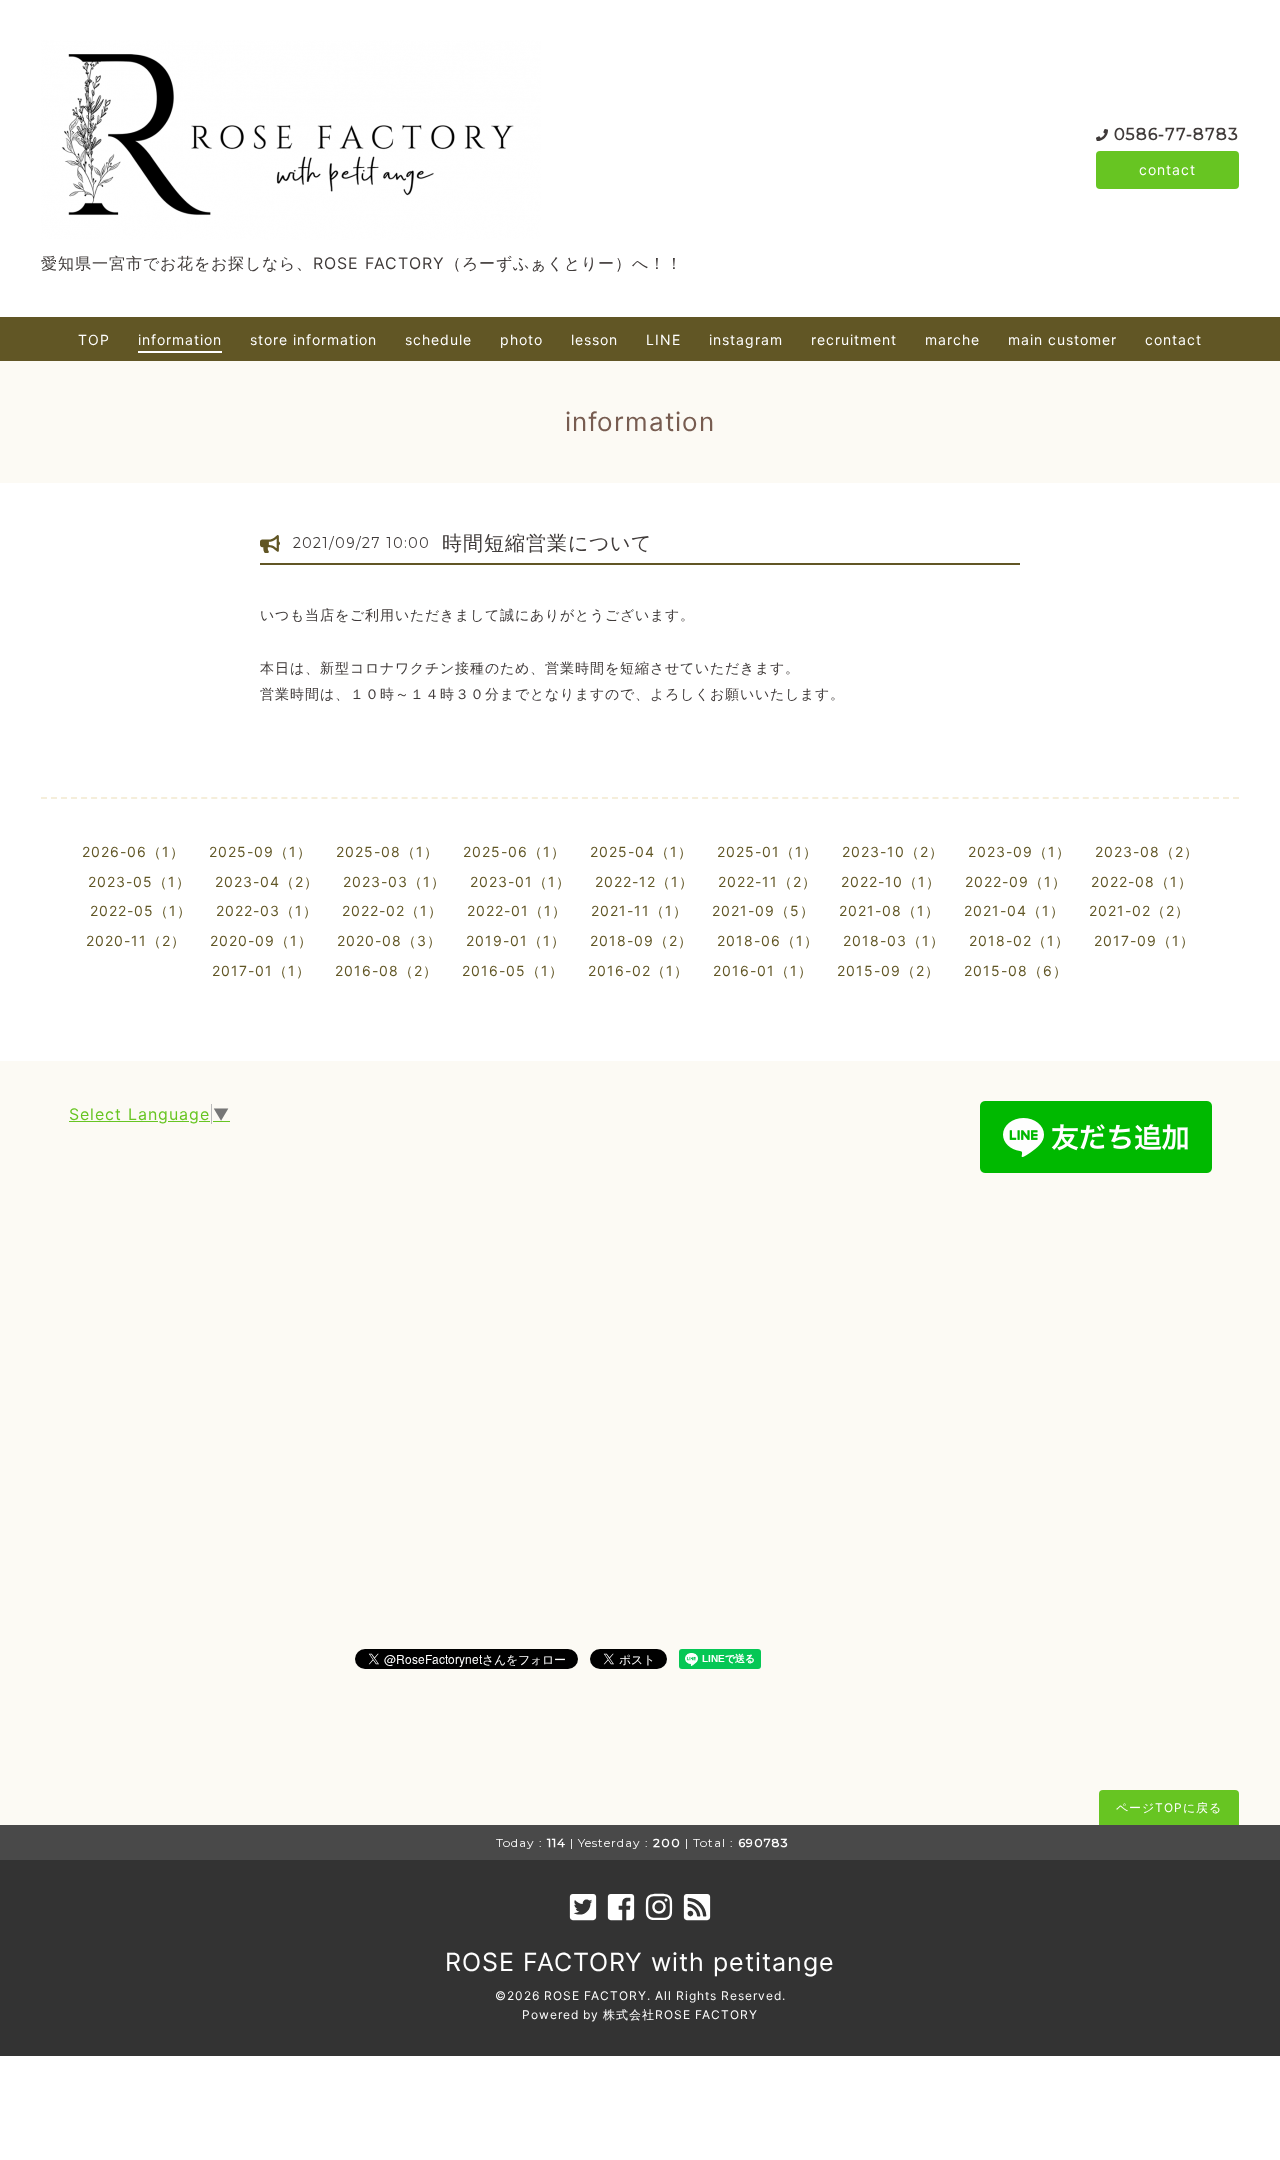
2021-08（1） (889, 910)
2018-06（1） (768, 940)
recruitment (854, 339)
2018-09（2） (641, 940)
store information (313, 339)
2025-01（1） (767, 851)
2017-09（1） (1144, 940)
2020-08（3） (389, 940)
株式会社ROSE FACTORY (680, 2014)
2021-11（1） (639, 910)
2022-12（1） (644, 881)
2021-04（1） (1014, 910)
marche (952, 339)
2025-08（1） (387, 851)
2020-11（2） (136, 940)
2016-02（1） (638, 970)
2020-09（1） (261, 940)
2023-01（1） (520, 881)
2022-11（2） (767, 881)
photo (521, 339)
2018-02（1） (1019, 940)
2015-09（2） (888, 970)
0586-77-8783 (1176, 134)
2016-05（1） (513, 970)
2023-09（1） (1019, 851)
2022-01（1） (517, 910)
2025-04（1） (641, 851)
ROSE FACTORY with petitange (640, 1962)
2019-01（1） (516, 940)
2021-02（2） (1139, 910)
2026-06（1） (133, 851)
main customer (1062, 339)
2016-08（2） (386, 970)
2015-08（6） (1016, 970)
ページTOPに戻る (1169, 1807)
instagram (746, 339)
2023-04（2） (267, 881)
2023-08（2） (1147, 851)
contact (1167, 169)
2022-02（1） (392, 910)
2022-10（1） (891, 881)
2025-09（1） (260, 851)
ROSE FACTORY (595, 1995)
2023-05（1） (139, 881)
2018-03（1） (894, 940)
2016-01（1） (763, 970)
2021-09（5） (763, 910)
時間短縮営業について (547, 543)
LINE (663, 339)
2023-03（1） (394, 881)
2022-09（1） (1016, 881)
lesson (594, 339)
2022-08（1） (1142, 881)
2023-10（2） (893, 851)
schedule (438, 339)
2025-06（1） (514, 851)
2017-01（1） (261, 970)
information (180, 339)
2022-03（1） (267, 910)
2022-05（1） (141, 910)
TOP (94, 339)
